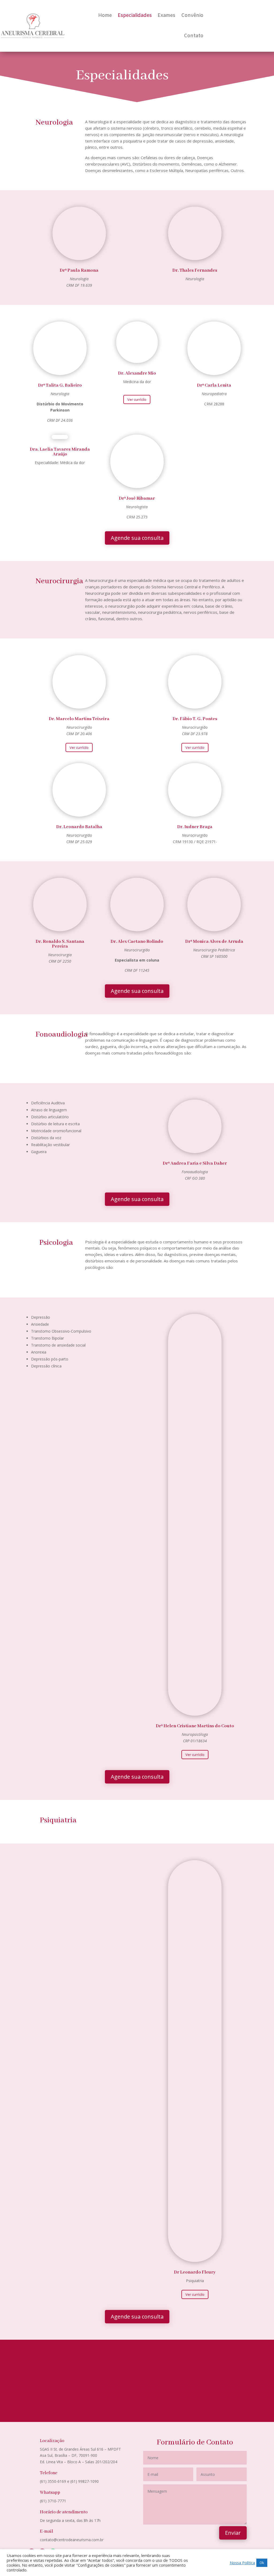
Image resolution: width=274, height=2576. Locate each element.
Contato (194, 36)
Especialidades (135, 16)
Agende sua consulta (137, 538)
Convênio (192, 16)
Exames (166, 16)
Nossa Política (242, 2563)
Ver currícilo (137, 399)
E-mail (47, 2531)
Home (105, 16)
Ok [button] (262, 2563)
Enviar (233, 2533)
